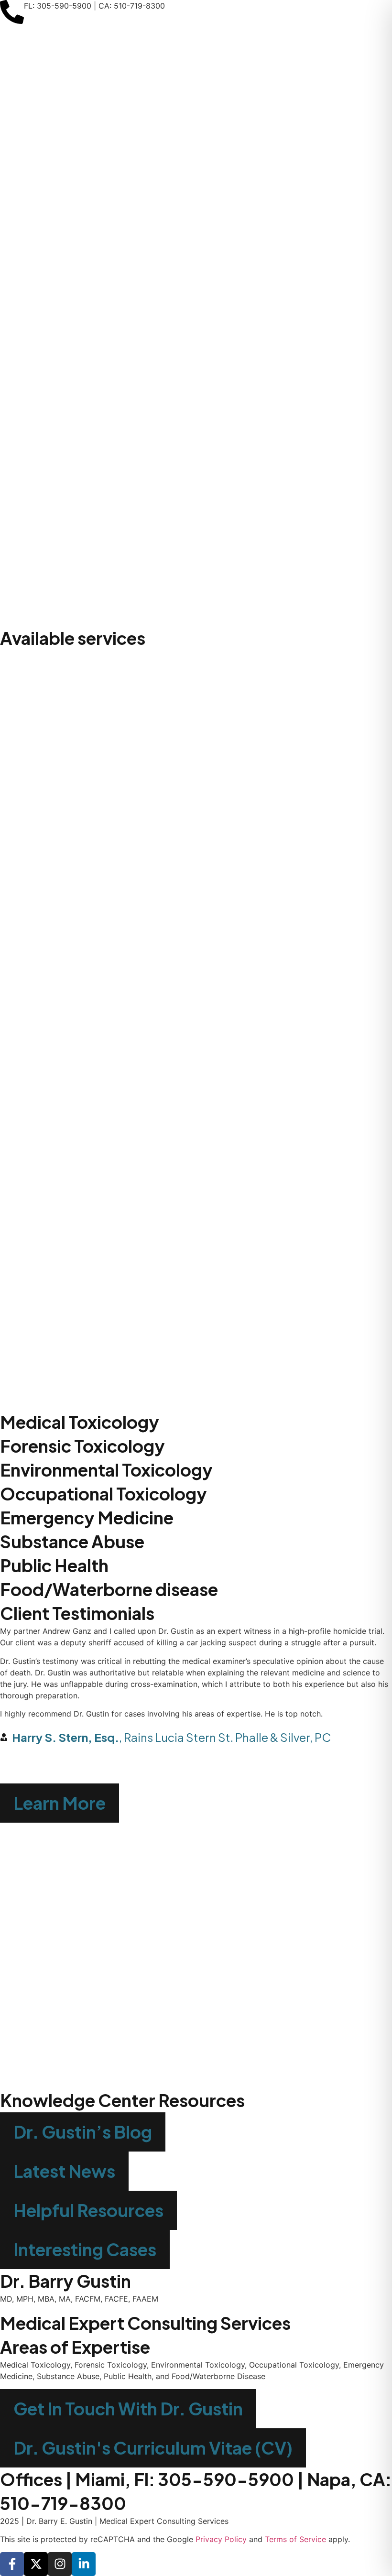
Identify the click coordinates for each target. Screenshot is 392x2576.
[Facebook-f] (12, 2564)
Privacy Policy (221, 2539)
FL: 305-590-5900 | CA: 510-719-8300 (94, 6)
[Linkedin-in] (84, 2564)
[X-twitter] (36, 2564)
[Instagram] (60, 2564)
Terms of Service (295, 2539)
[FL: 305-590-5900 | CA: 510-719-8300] (12, 12)
